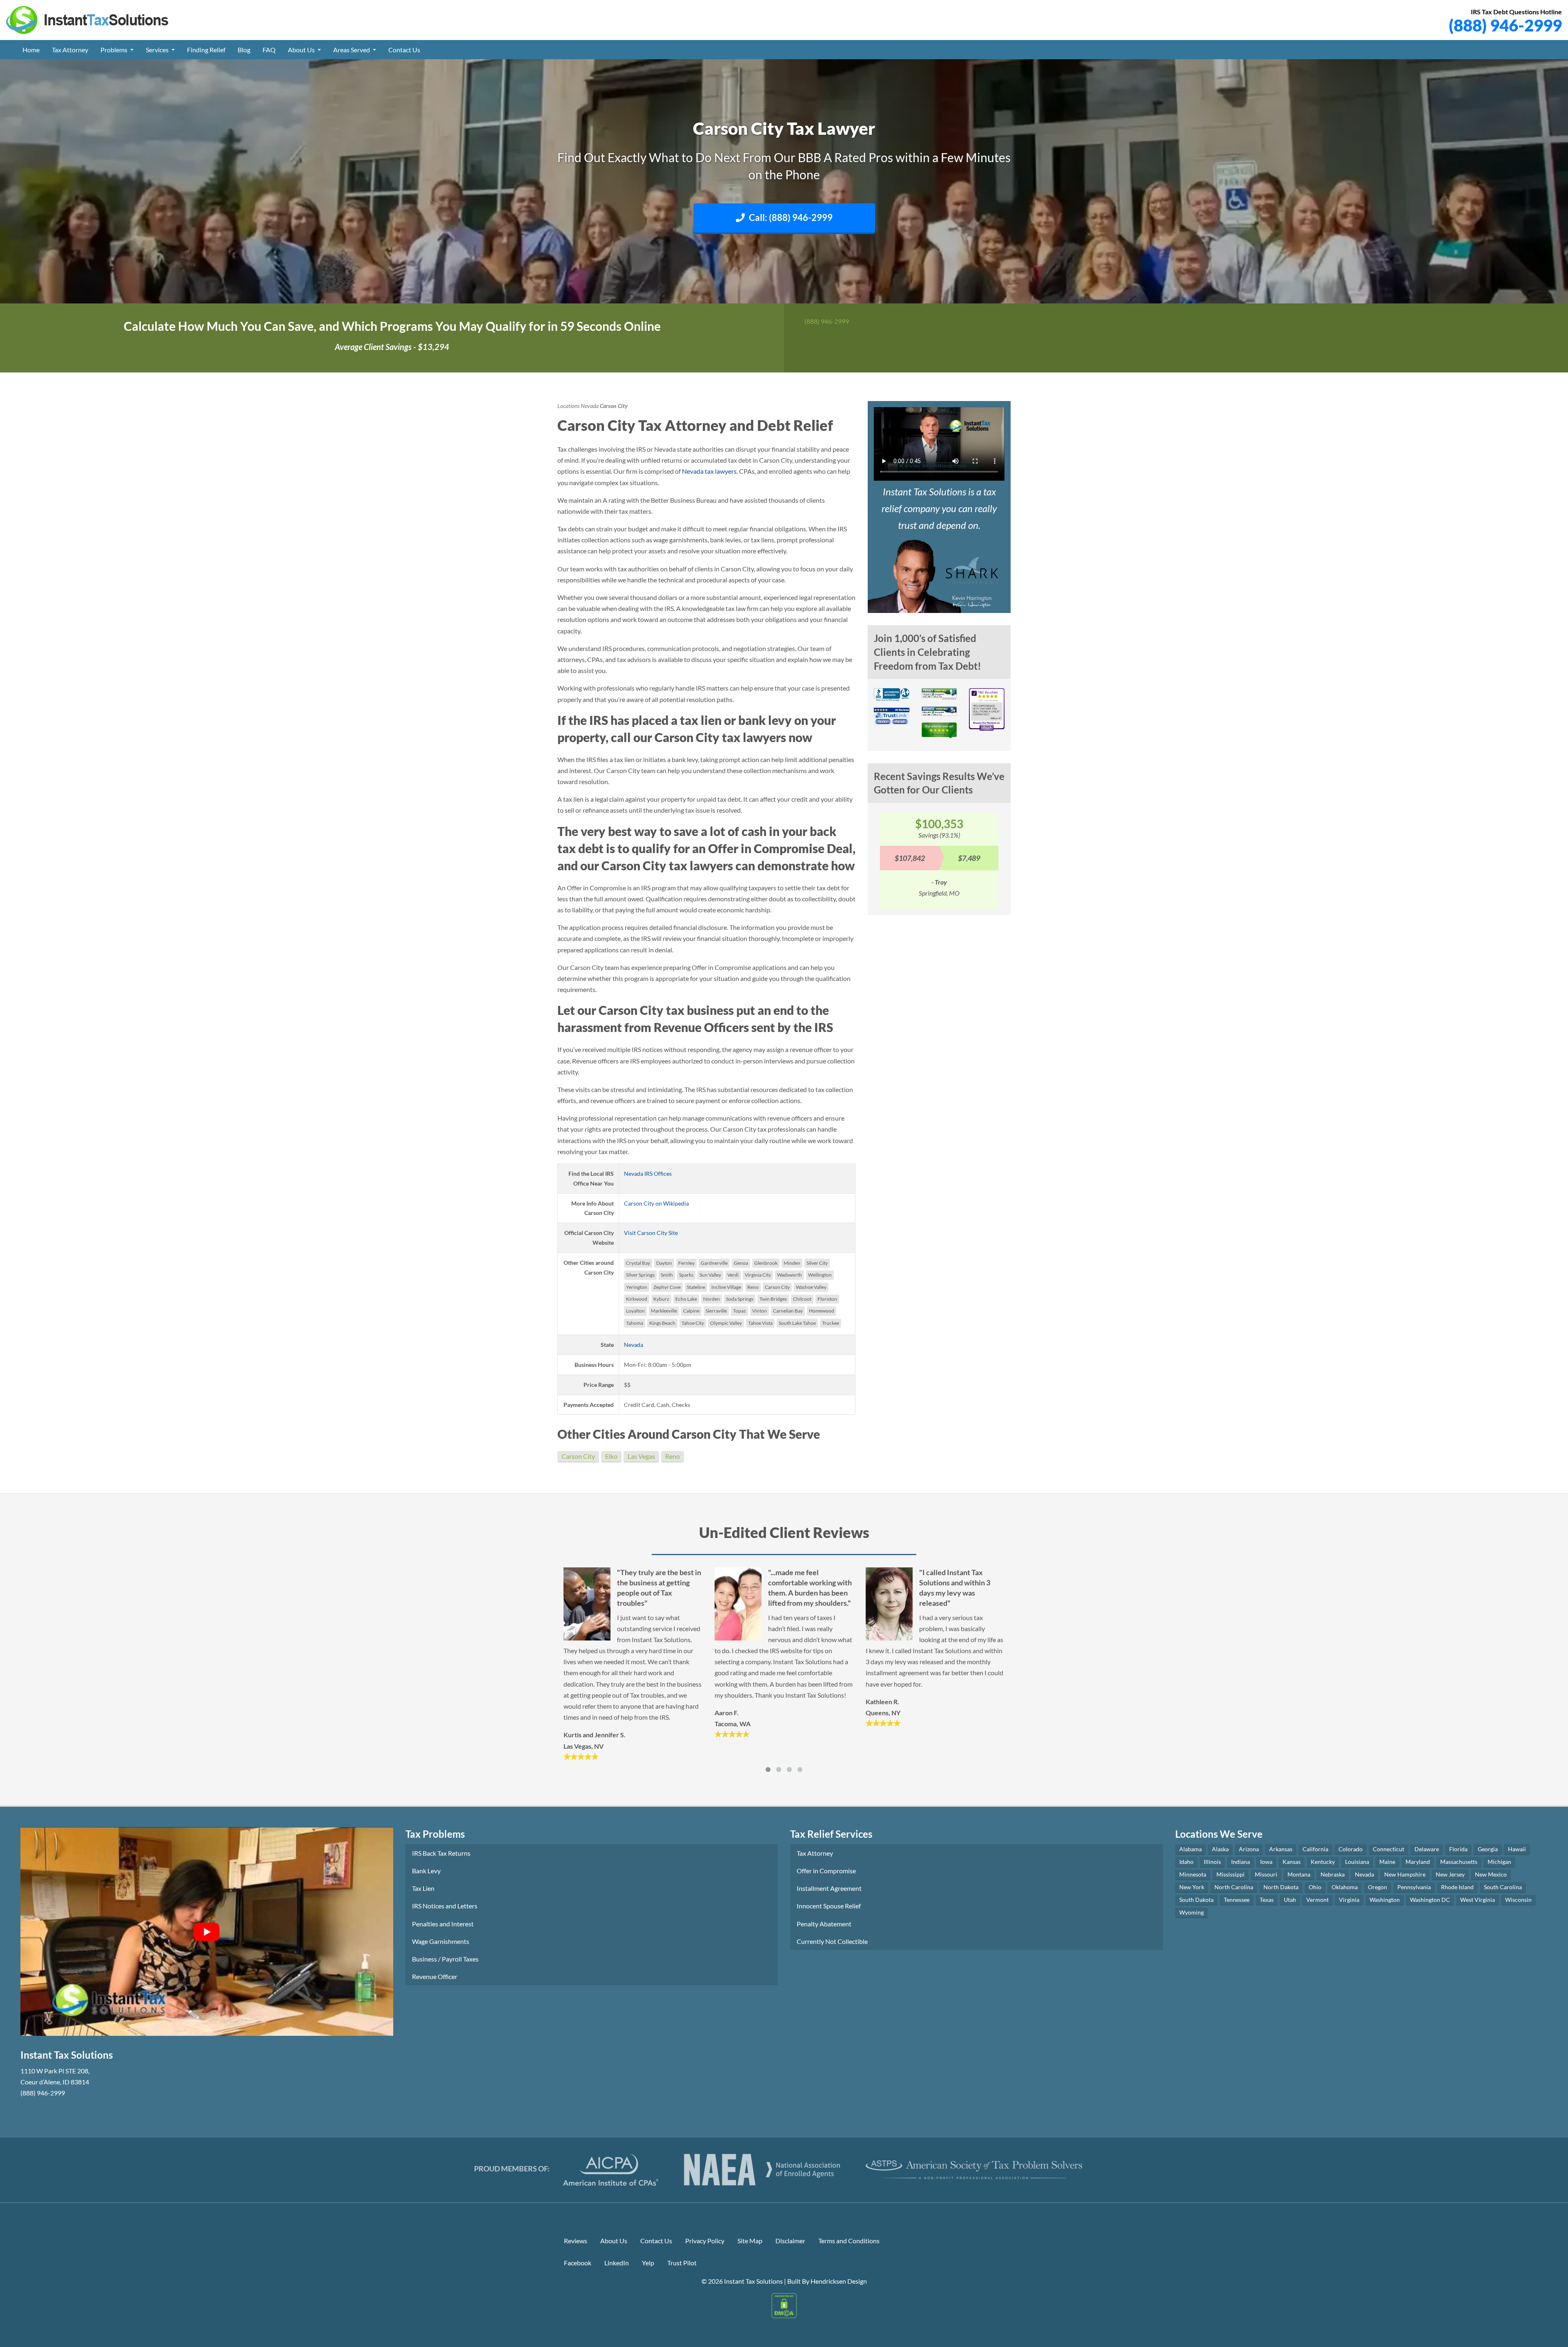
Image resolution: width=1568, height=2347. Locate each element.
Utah (1290, 1900)
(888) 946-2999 (1505, 25)
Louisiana (1357, 1862)
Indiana (1241, 1862)
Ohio (1315, 1887)
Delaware (1427, 1849)
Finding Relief (206, 50)
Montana (1299, 1874)
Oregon (1378, 1887)
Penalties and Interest (443, 1924)
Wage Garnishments (441, 1941)
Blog (244, 50)
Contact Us (404, 50)
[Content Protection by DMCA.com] (784, 2305)
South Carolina (1503, 1887)
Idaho (1186, 1862)
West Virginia (1478, 1900)
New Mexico (1491, 1874)
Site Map (750, 2241)
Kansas (1292, 1862)
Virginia (1349, 1900)
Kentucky (1323, 1862)
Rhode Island (1457, 1887)
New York (1192, 1887)
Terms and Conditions (849, 2241)
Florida (1458, 1849)
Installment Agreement (829, 1888)
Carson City (578, 1456)
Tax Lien (423, 1888)
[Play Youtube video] (207, 1932)
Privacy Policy (705, 2241)
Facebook (578, 2263)
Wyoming (1192, 1912)
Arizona (1249, 1849)
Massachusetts (1459, 1862)
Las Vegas (641, 1456)
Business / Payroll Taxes (445, 1959)
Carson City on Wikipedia (656, 1203)
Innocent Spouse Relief (829, 1906)
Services (158, 50)
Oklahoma (1345, 1887)
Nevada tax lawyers (709, 471)
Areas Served (352, 50)
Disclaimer (790, 2241)
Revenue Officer (435, 1976)
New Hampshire (1405, 1874)
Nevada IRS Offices (648, 1173)
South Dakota (1196, 1900)
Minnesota (1193, 1874)
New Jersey (1450, 1874)
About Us (302, 50)
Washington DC (1430, 1900)
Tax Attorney (70, 50)
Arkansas (1281, 1849)
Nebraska (1333, 1874)
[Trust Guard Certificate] (939, 696)
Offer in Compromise (826, 1871)
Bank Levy (426, 1871)
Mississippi (1231, 1874)
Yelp (648, 2263)
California (1315, 1849)
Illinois (1212, 1862)
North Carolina (1234, 1887)
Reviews (576, 2241)
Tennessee (1237, 1900)
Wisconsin (1518, 1900)
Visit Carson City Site (651, 1233)
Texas (1267, 1900)
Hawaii (1517, 1849)
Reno (673, 1456)
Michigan (1499, 1862)
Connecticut (1389, 1849)
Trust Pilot (682, 2263)
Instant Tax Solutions (753, 2281)
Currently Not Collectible (832, 1941)
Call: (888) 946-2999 (791, 217)
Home (31, 50)
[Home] (88, 19)
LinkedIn (617, 2263)
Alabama (1190, 1849)
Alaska (1220, 1849)
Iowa (1266, 1862)
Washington (1385, 1900)
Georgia (1488, 1849)
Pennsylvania (1414, 1887)
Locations (568, 406)
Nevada (590, 406)
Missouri (1266, 1874)
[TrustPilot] (939, 732)
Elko (611, 1456)
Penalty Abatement (824, 1924)
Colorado (1351, 1849)
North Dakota (1281, 1887)
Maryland (1418, 1862)
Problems (115, 50)
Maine (1387, 1862)
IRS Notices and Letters (445, 1906)
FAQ (269, 50)
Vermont (1317, 1900)
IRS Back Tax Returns (441, 1853)
